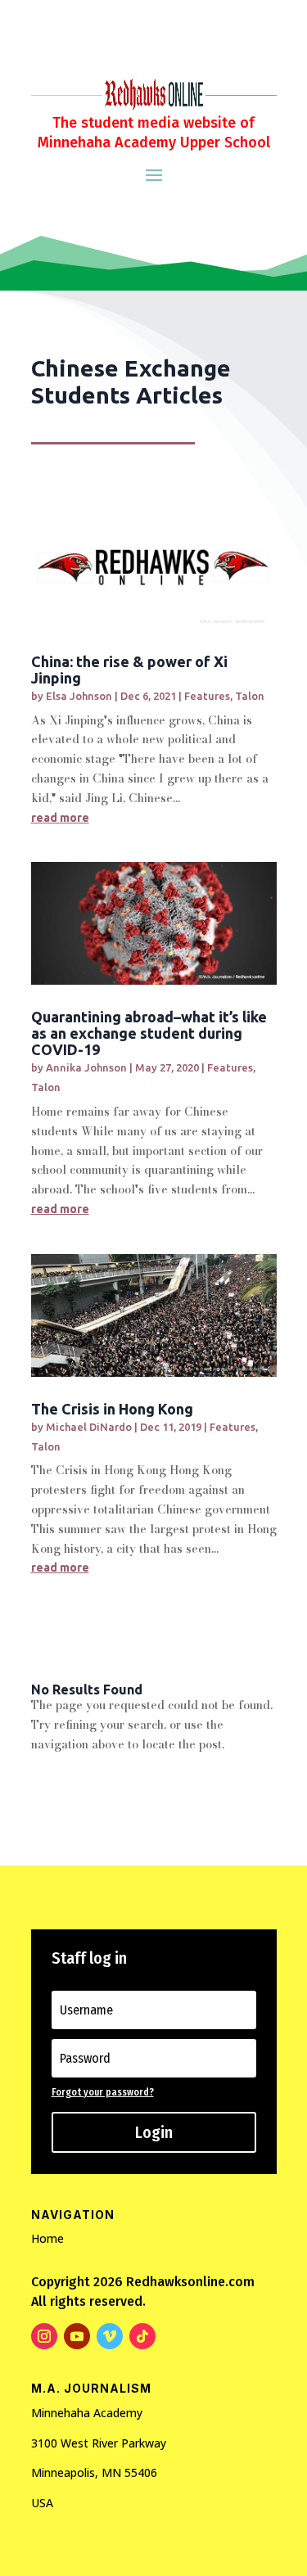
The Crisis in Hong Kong (112, 1409)
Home (47, 2238)
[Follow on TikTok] (142, 2336)
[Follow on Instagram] (44, 2336)
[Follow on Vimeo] (110, 2336)
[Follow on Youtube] (77, 2336)
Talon (250, 696)
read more (60, 818)
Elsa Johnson (79, 696)
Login (154, 2132)
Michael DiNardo (89, 1427)
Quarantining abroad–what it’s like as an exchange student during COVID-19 (149, 1033)
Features (207, 696)
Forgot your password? (103, 2092)
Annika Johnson (86, 1067)
